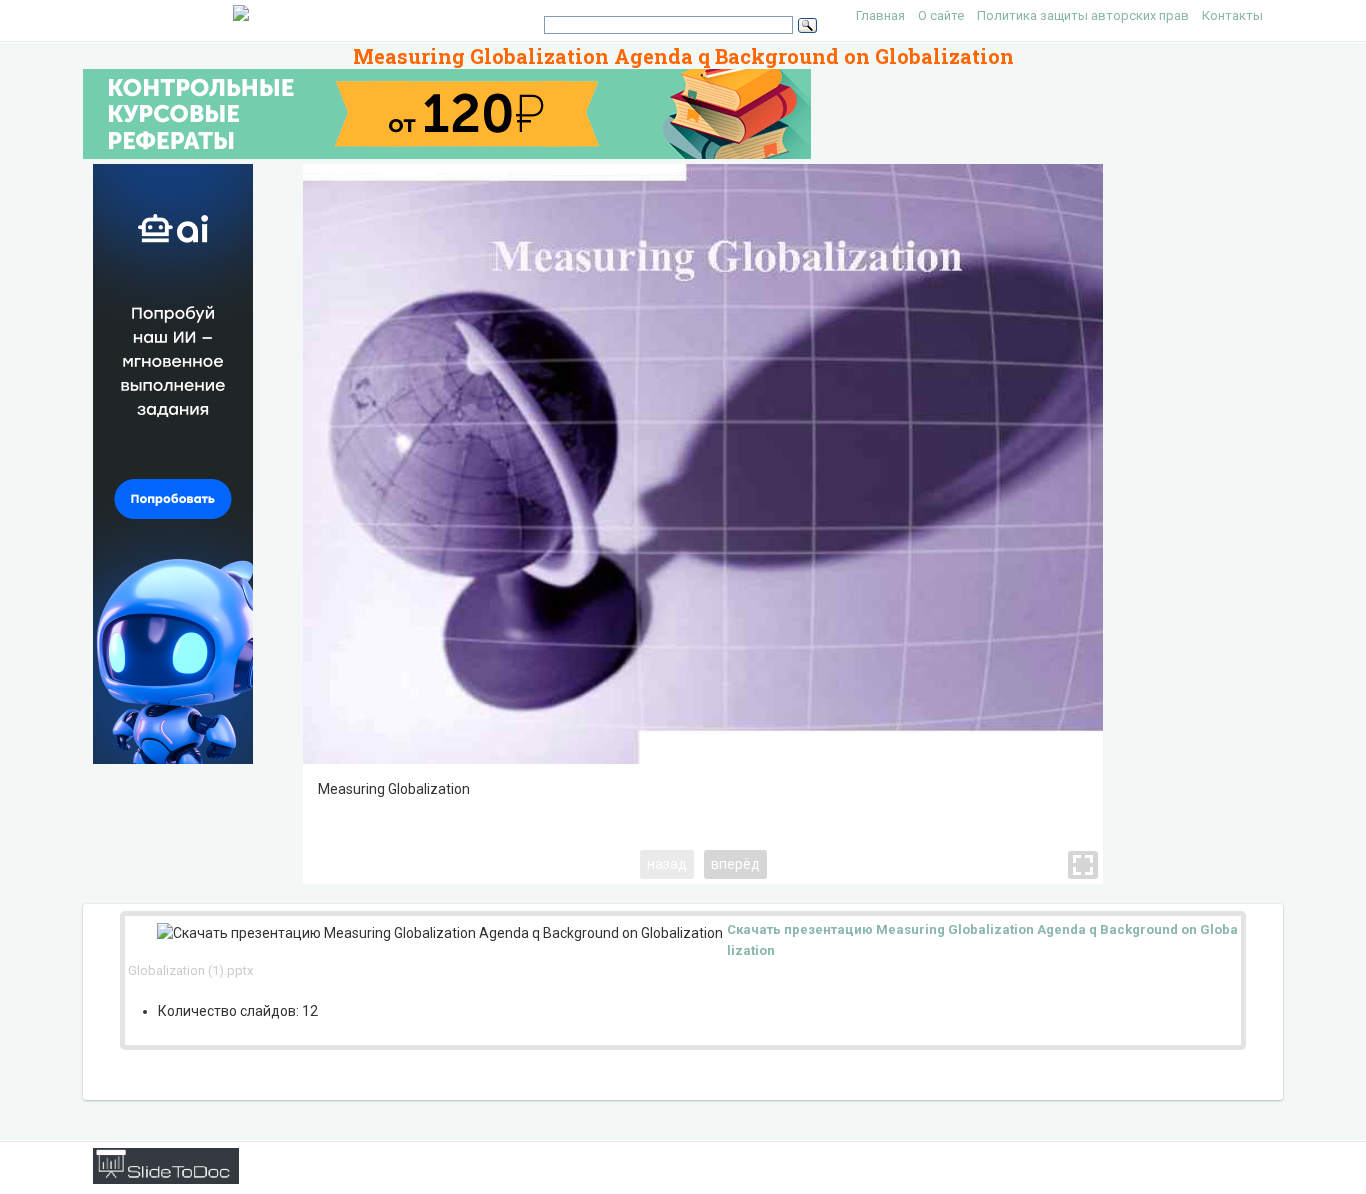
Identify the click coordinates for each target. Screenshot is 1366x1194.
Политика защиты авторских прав (1083, 15)
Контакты (1232, 15)
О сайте (941, 15)
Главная (880, 15)
